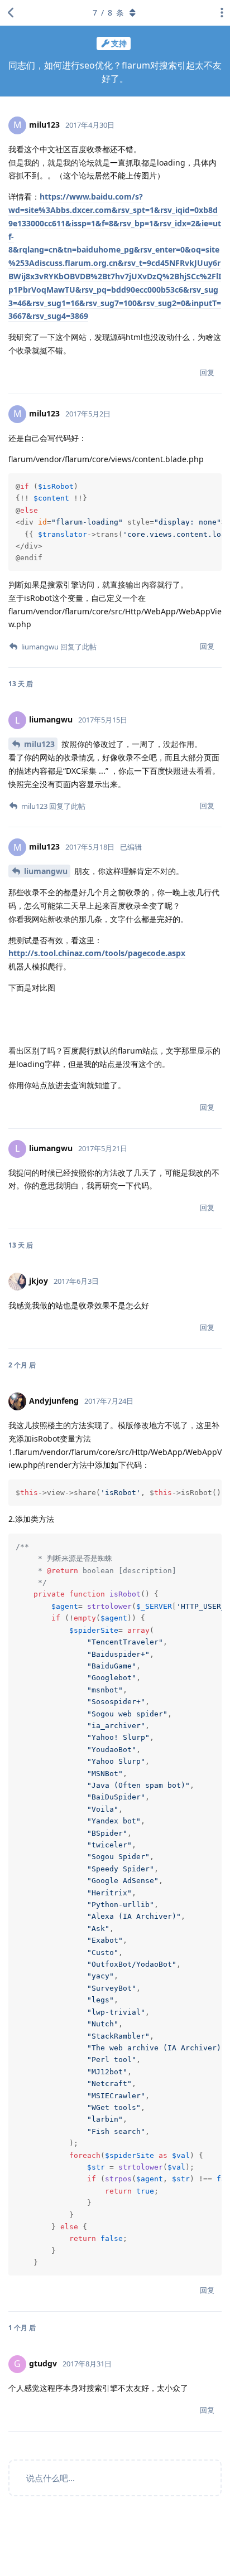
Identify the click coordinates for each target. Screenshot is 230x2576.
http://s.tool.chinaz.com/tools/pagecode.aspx (97, 953)
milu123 (39, 744)
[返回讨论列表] (11, 13)
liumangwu (46, 871)
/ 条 (108, 13)
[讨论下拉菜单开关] (219, 13)
